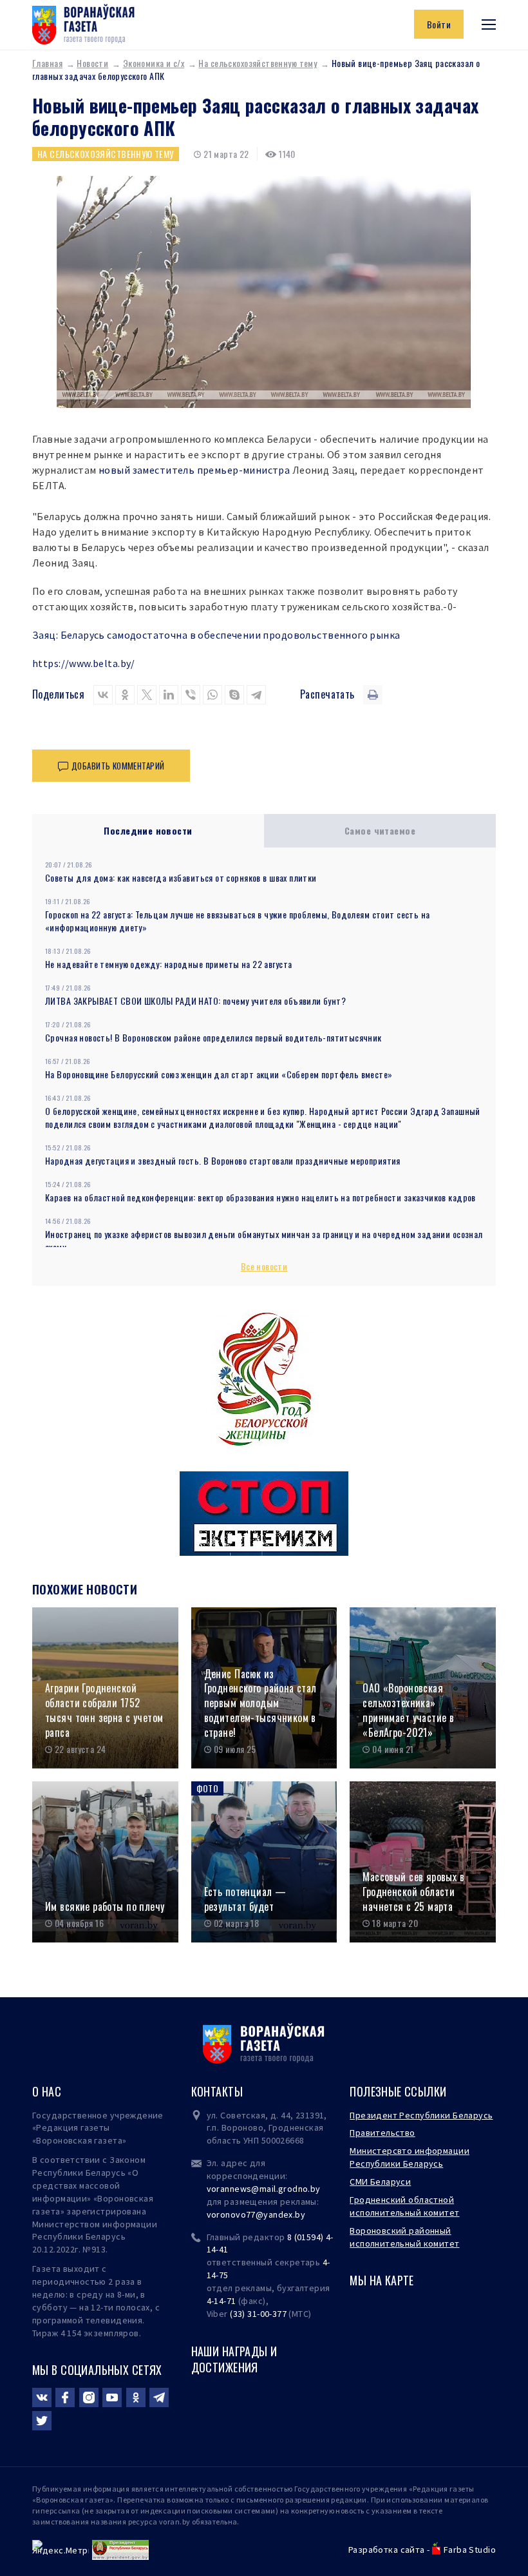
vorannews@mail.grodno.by (264, 2189)
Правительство (382, 2133)
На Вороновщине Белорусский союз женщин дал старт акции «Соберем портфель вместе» (219, 1074)
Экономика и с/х (154, 63)
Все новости (264, 1266)
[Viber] (191, 695)
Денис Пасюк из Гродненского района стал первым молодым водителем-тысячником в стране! (260, 1703)
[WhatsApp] (212, 695)
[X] (147, 695)
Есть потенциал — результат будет (245, 1899)
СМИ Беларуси (380, 2182)
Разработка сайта (387, 2550)
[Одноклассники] (125, 695)
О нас (47, 2091)
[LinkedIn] (169, 695)
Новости (92, 63)
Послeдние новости (148, 830)
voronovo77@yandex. (251, 2214)
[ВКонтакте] (103, 695)
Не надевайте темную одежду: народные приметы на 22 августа (168, 964)
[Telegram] (256, 695)
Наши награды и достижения (234, 2359)
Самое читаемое (380, 830)
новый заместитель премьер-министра (194, 470)
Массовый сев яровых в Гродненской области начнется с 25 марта (413, 1892)
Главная (47, 63)
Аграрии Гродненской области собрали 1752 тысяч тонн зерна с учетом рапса (104, 1710)
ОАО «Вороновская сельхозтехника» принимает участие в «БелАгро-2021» (408, 1710)
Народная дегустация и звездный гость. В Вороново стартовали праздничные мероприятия (223, 1160)
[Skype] (234, 695)
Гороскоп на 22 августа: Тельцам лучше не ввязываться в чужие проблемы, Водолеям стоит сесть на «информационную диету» (237, 921)
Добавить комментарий (118, 766)
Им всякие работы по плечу (105, 1907)
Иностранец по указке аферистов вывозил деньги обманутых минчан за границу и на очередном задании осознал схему (264, 1240)
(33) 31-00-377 (258, 2314)
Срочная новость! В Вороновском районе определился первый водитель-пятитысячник (213, 1037)
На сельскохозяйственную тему (258, 63)
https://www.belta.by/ (84, 663)
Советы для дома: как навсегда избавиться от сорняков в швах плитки (181, 877)
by (300, 2214)
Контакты (217, 2091)
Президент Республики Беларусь (421, 2115)
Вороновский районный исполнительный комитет (404, 2237)
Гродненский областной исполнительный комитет (404, 2206)
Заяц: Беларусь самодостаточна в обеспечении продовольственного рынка (216, 635)
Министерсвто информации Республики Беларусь (410, 2157)
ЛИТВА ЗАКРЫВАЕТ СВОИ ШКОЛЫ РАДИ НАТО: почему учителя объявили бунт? (195, 1001)
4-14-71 (222, 2301)
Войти (439, 24)
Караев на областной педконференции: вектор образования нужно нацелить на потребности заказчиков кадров (260, 1197)
